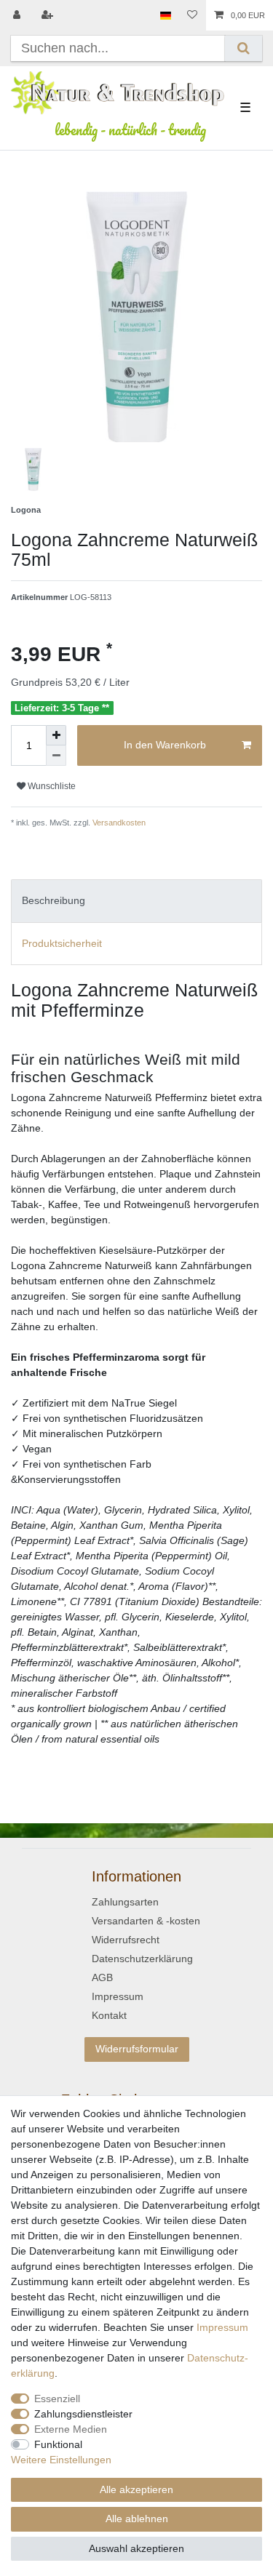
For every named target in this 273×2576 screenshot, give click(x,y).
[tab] (136, 901)
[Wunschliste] (192, 15)
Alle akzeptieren (136, 2489)
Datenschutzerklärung (142, 1959)
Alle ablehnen (137, 2519)
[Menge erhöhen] (56, 735)
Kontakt (109, 2015)
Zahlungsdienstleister (83, 2414)
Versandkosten (118, 823)
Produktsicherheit (62, 943)
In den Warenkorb (165, 745)
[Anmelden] (18, 15)
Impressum (118, 1996)
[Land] (166, 15)
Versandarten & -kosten (146, 1921)
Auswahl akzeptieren (136, 2548)
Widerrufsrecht (126, 1940)
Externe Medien (71, 2429)
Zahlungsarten (125, 1902)
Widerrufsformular (137, 2049)
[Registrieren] (49, 15)
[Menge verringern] (56, 756)
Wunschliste (51, 786)
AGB (102, 1977)
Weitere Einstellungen (61, 2460)
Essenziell (57, 2399)
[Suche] (244, 48)
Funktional (58, 2444)
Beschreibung (54, 900)
